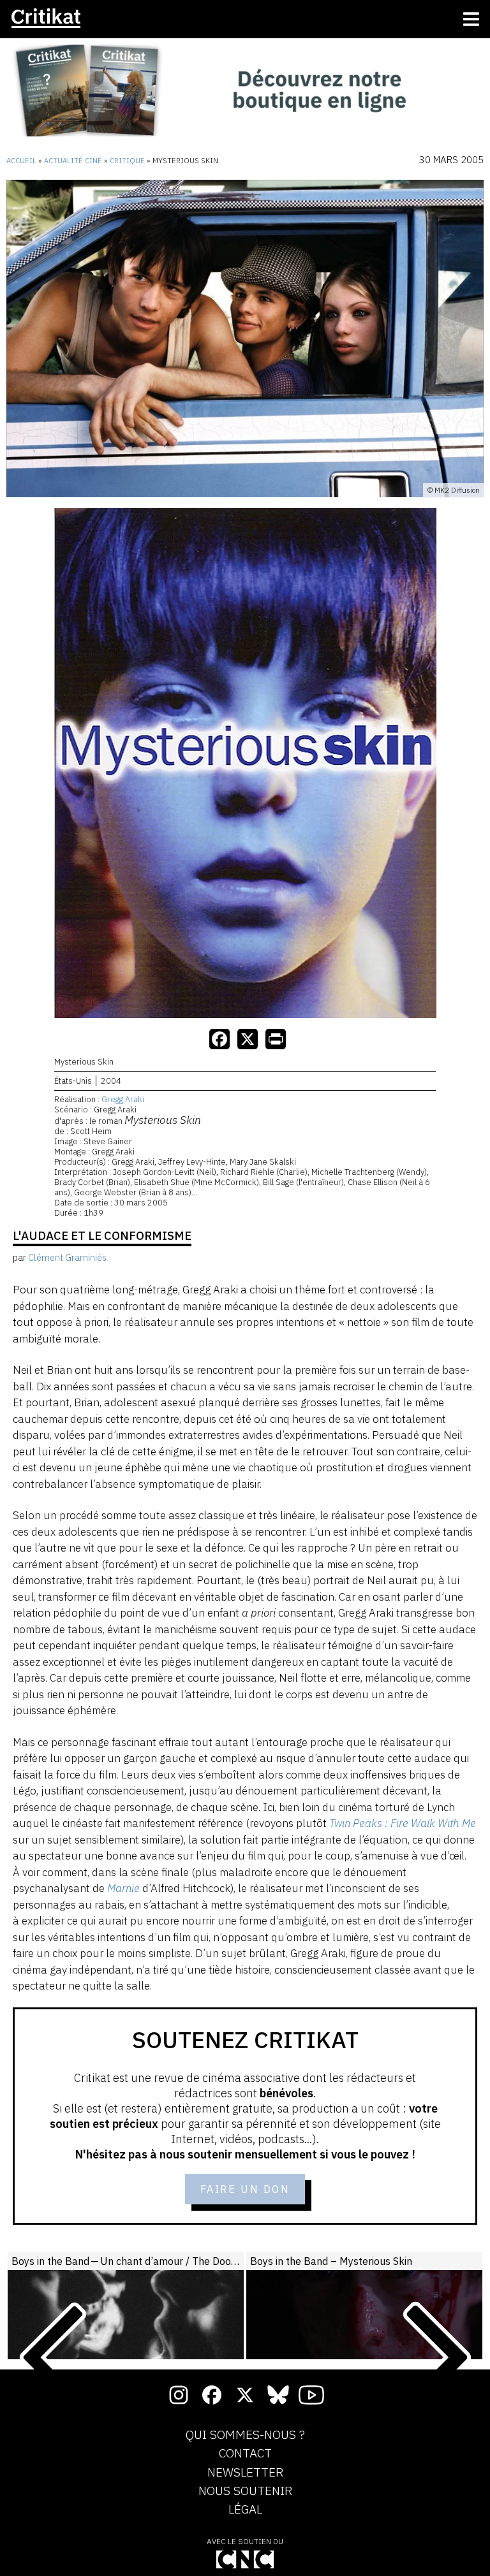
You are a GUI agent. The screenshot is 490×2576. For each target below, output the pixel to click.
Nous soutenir (245, 2491)
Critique (127, 161)
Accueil (21, 161)
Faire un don (245, 2189)
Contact (245, 2454)
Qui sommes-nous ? (245, 2435)
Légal (245, 2510)
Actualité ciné (73, 161)
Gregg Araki (123, 1099)
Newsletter (245, 2473)
